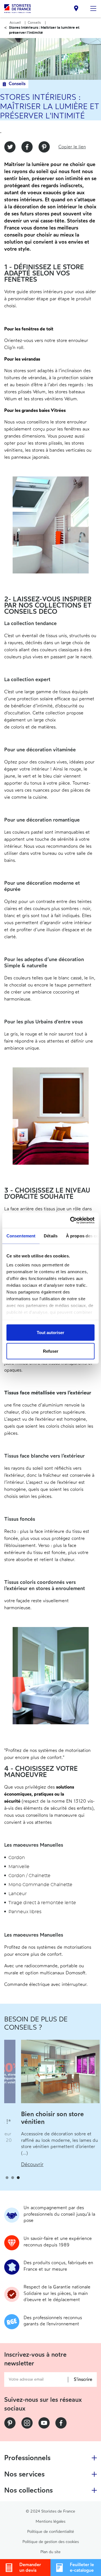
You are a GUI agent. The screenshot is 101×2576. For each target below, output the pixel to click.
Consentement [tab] (21, 1236)
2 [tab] (13, 2178)
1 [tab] (7, 2178)
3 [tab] (18, 2178)
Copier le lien (72, 147)
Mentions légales (50, 2521)
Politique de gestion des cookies (51, 2542)
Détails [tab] (51, 1236)
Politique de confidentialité (51, 2532)
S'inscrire (83, 2380)
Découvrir (15, 2158)
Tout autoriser (50, 1333)
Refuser (51, 1351)
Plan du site (50, 2552)
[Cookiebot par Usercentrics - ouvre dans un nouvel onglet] (71, 1220)
